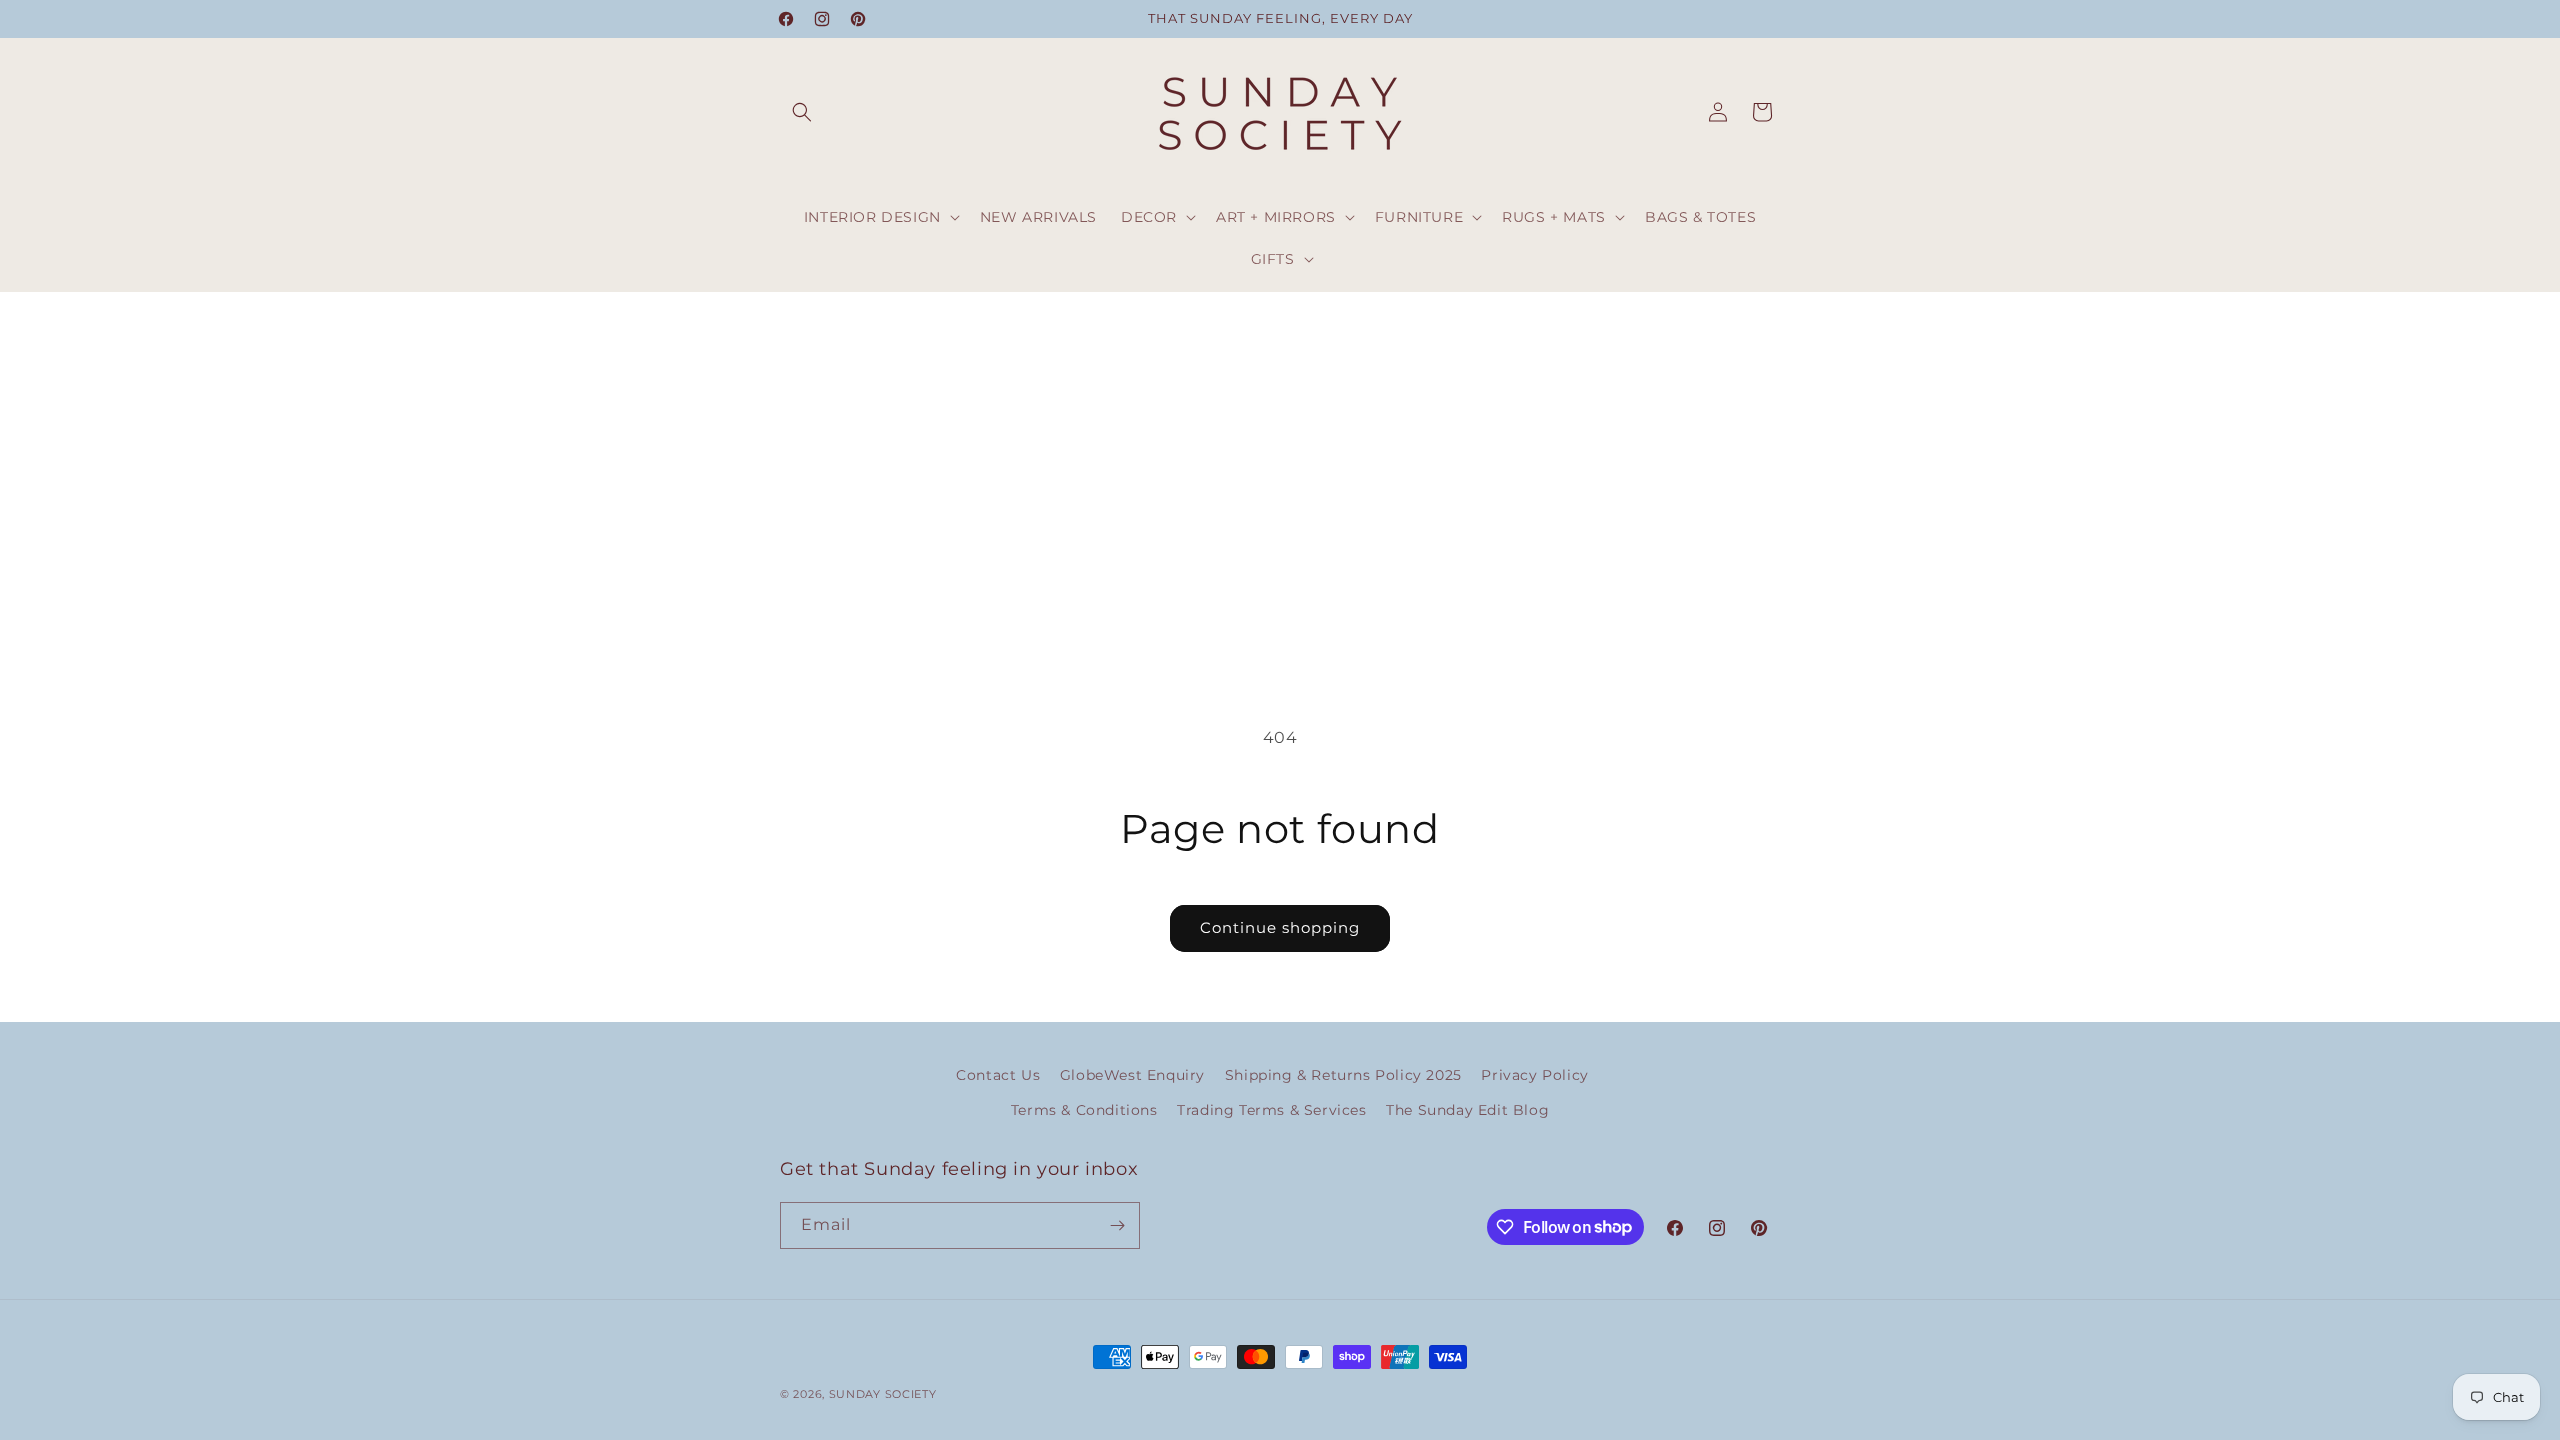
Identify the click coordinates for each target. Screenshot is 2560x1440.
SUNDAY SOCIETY (883, 1394)
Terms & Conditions (1084, 1110)
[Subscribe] (1117, 1225)
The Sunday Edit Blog (1467, 1110)
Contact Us (998, 1075)
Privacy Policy (1534, 1075)
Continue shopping (1280, 927)
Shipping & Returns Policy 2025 (1343, 1075)
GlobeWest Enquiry (1132, 1075)
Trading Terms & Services (1271, 1110)
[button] (802, 112)
